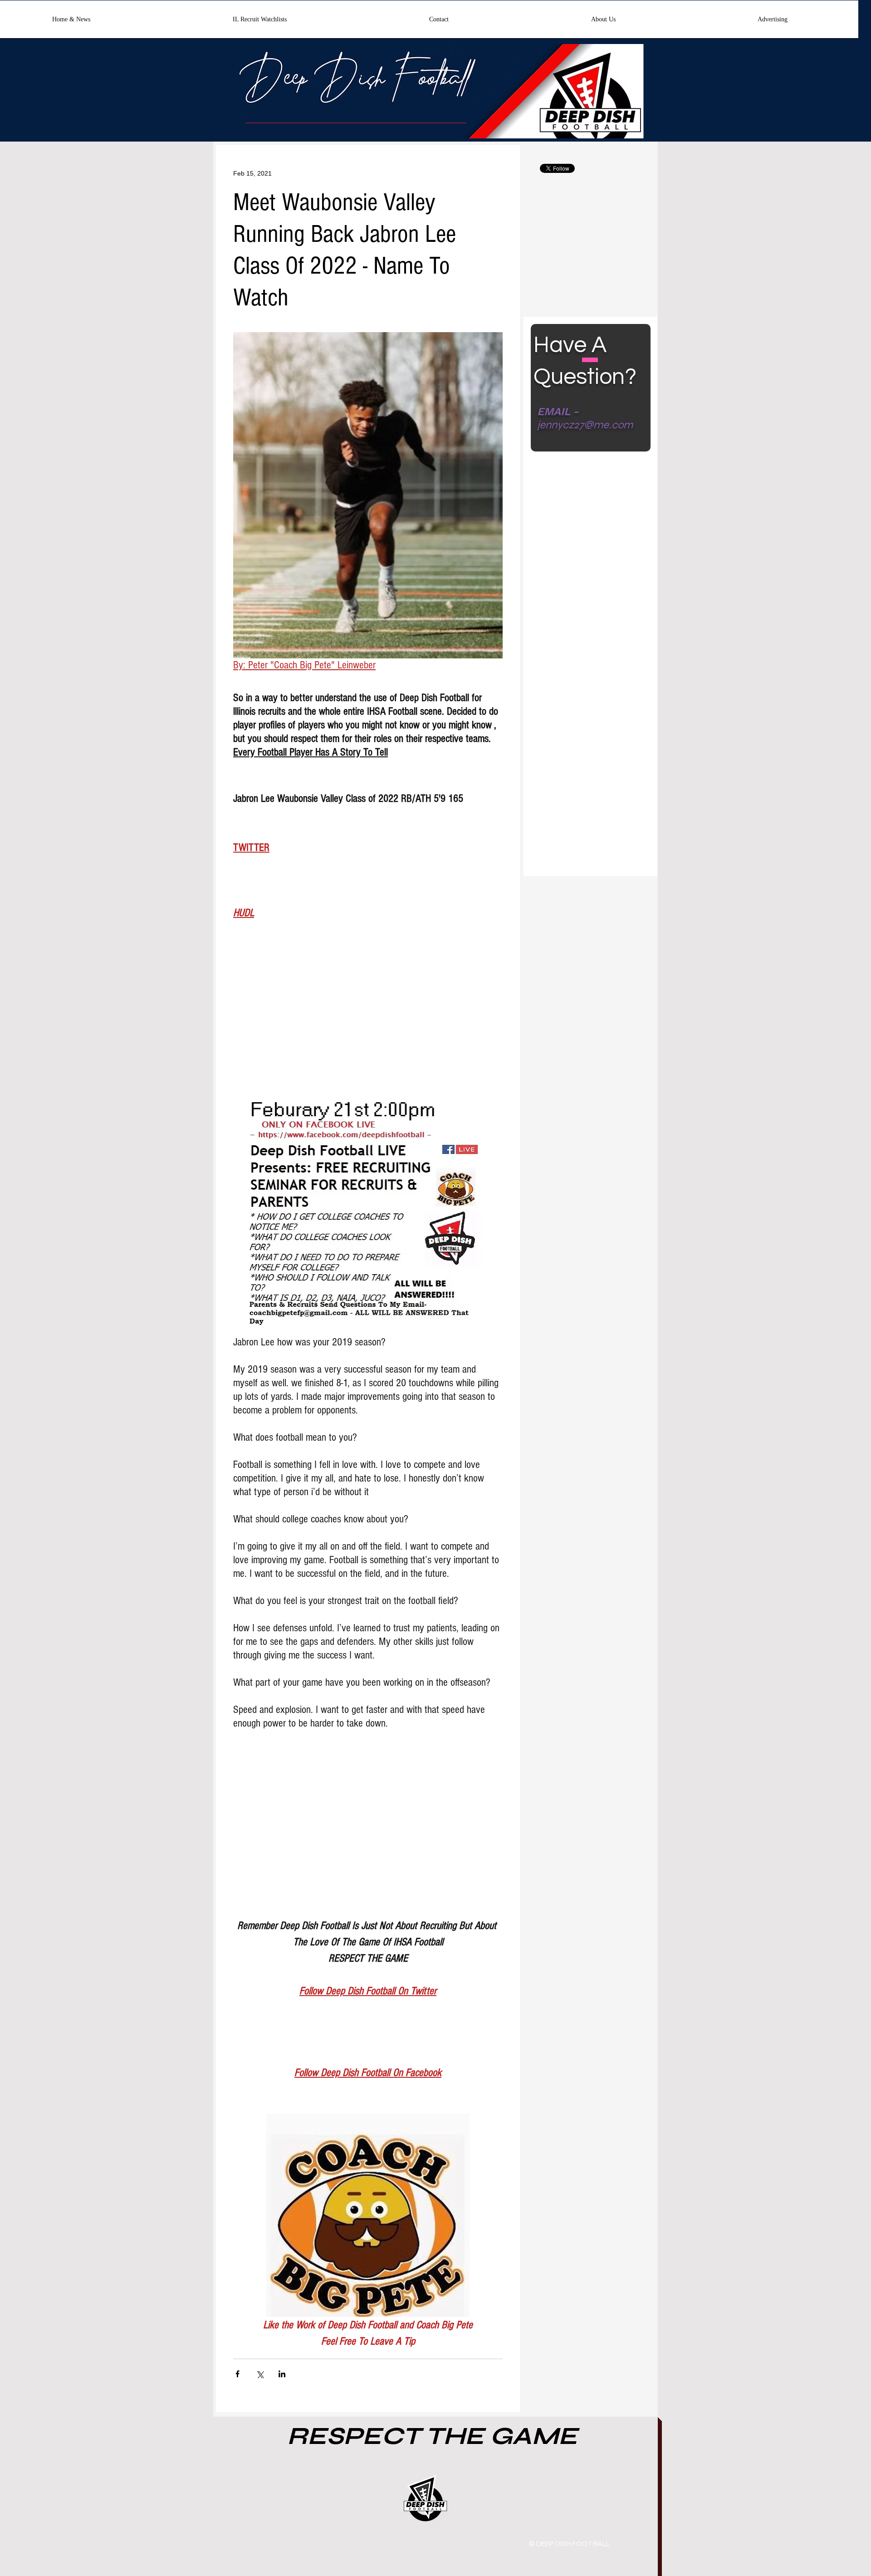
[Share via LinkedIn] (282, 2374)
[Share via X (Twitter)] (260, 2374)
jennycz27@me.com (585, 425)
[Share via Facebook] (237, 2374)
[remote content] (368, 1020)
